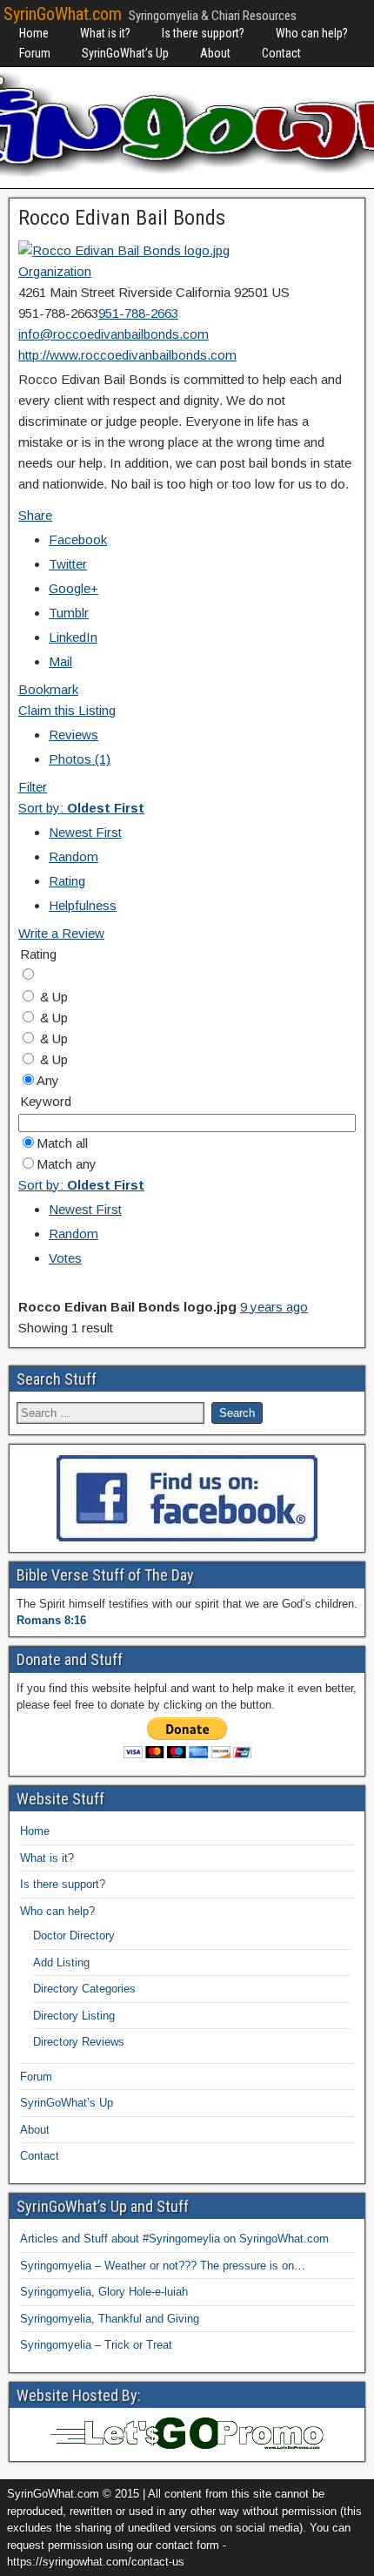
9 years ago (274, 1307)
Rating (67, 881)
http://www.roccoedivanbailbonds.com (127, 355)
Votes (65, 1258)
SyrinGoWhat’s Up (125, 53)
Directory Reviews (79, 2042)
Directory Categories (84, 1989)
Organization (55, 271)
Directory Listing (74, 2016)
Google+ (73, 588)
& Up (52, 997)
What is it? (105, 33)
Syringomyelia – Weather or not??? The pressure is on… (163, 2266)
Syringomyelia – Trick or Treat (96, 2345)
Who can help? (312, 33)
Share (35, 515)
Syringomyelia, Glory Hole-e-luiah (104, 2292)
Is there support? (203, 33)
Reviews (73, 735)
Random (73, 856)
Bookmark (48, 689)
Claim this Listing (67, 710)
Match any (67, 1164)
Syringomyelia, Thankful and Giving (110, 2319)
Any (48, 1080)
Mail (60, 661)
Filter (33, 787)
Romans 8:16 (51, 1620)
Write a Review (61, 933)
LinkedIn (73, 637)
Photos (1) (80, 759)
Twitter (68, 564)
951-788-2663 (138, 313)
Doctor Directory (74, 1935)
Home (34, 33)
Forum (35, 53)
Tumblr (69, 613)
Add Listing (61, 1962)
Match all (62, 1143)
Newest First (85, 832)
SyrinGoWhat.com (63, 14)
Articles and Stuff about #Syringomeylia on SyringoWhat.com (174, 2239)
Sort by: (81, 808)
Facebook (78, 539)
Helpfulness (83, 905)
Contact (281, 53)
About (215, 53)
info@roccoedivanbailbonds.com (114, 334)
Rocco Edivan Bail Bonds (122, 218)
